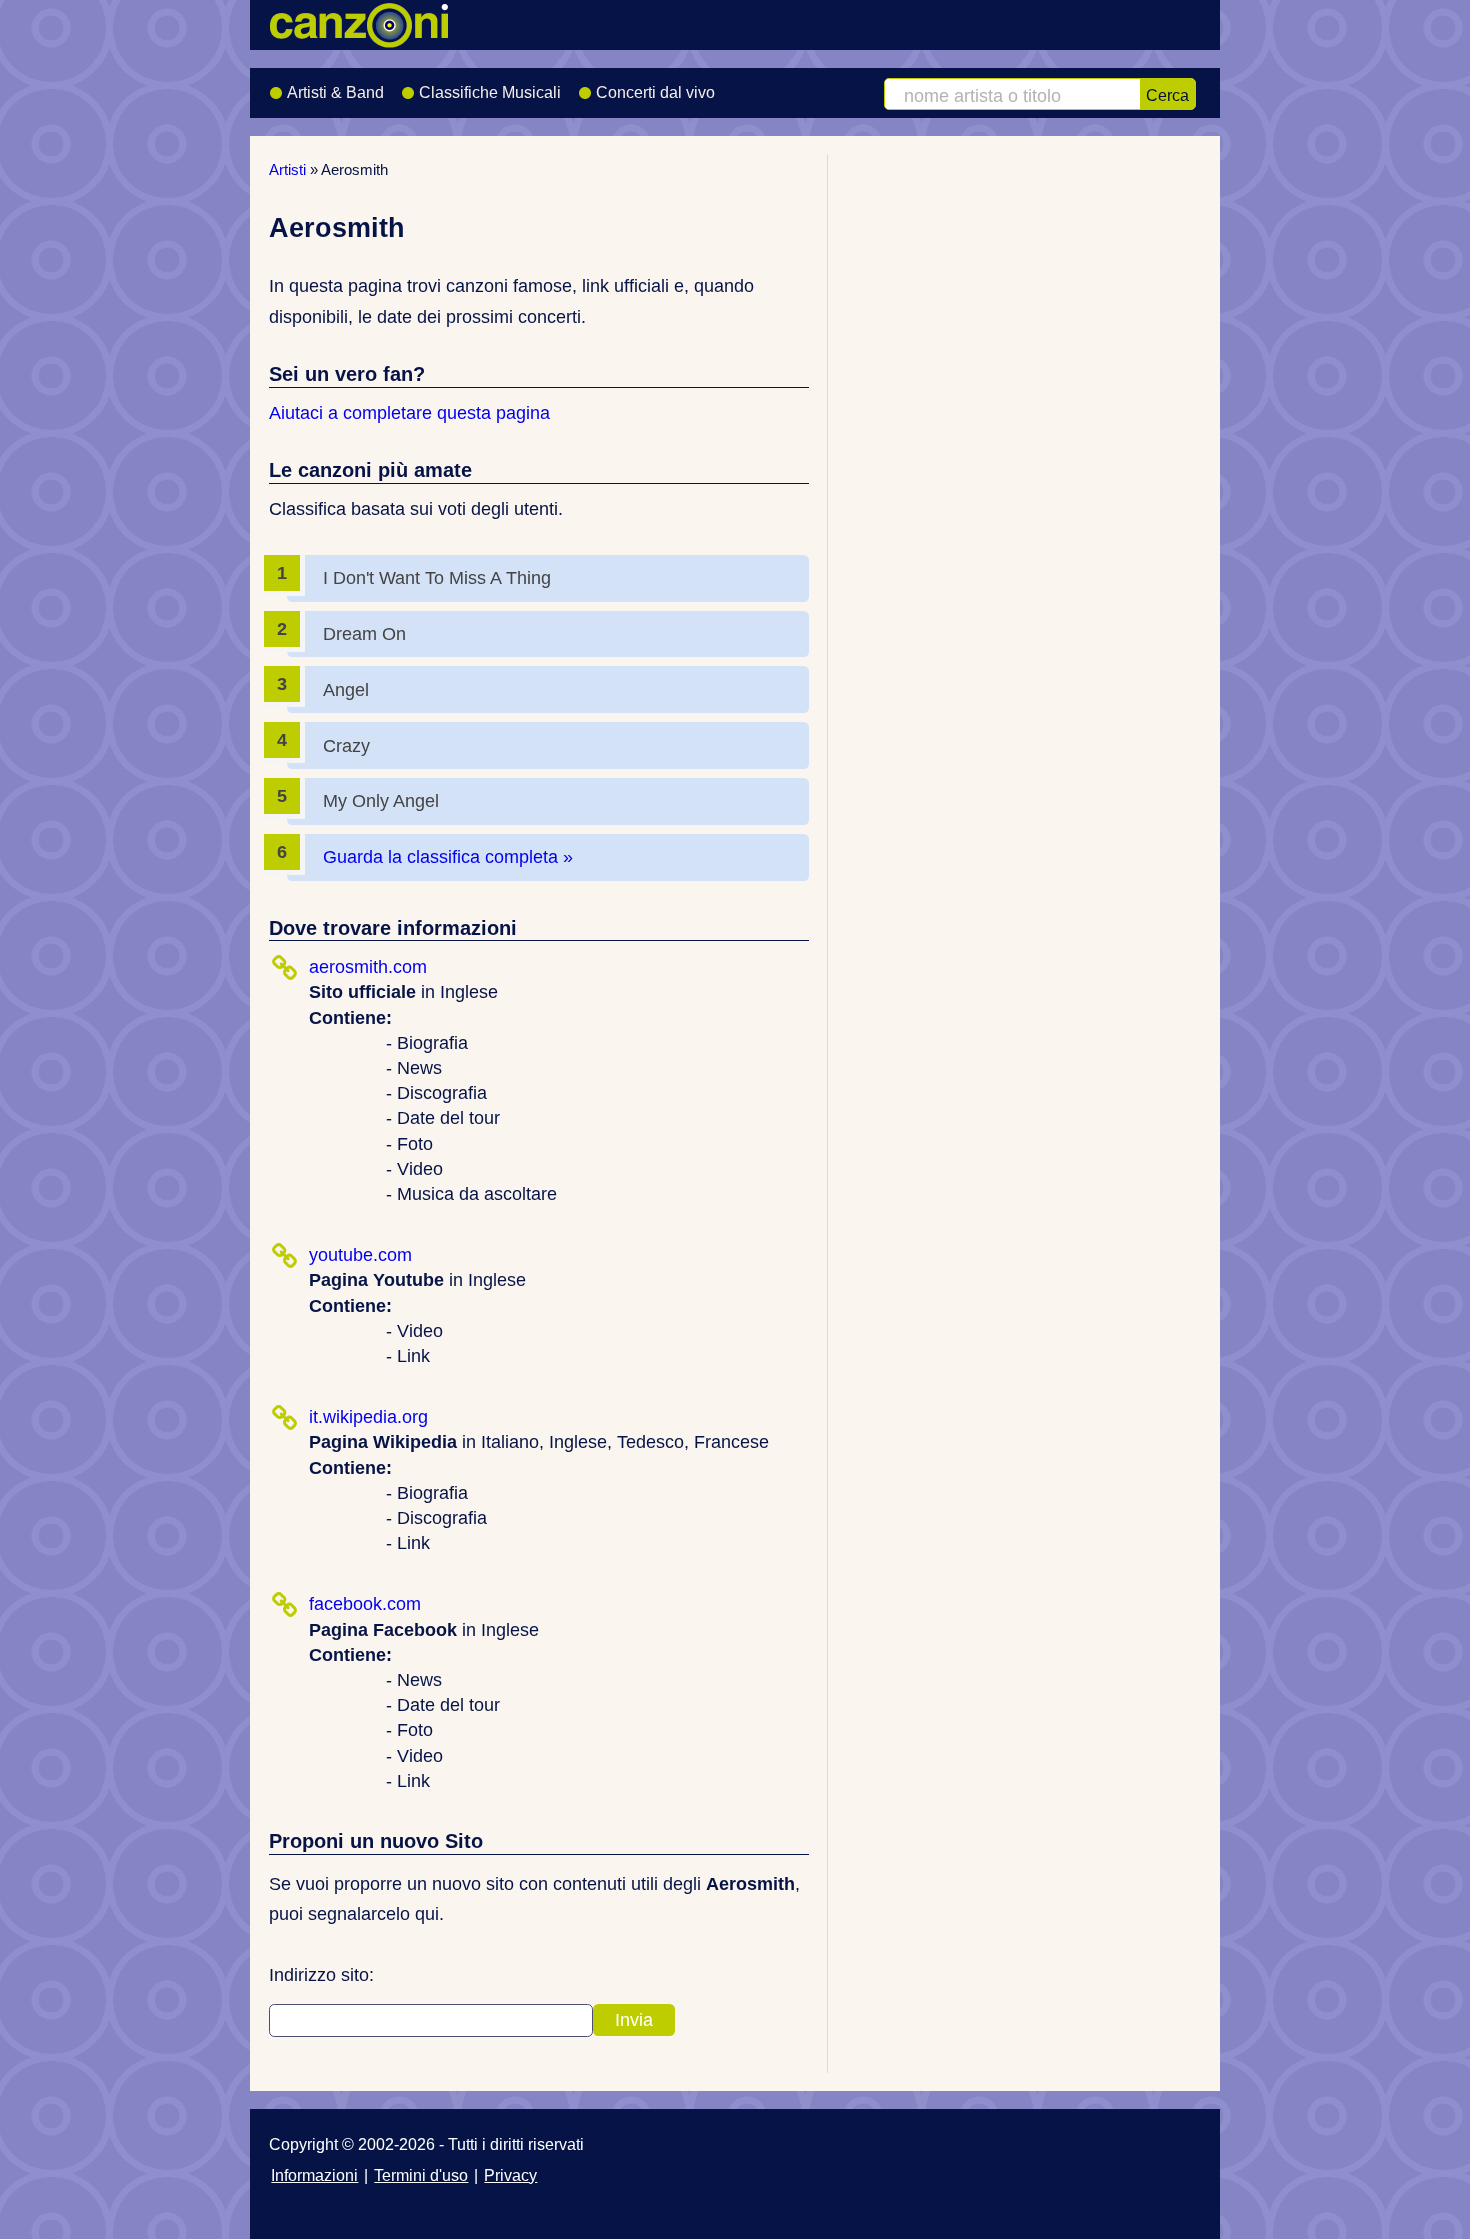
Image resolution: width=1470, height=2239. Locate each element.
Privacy (510, 2175)
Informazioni (314, 2175)
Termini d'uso (421, 2175)
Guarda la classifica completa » (448, 857)
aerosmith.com (368, 967)
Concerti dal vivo (655, 92)
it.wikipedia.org (368, 1417)
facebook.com (365, 1604)
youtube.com (360, 1255)
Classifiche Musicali (490, 92)
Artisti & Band (335, 92)
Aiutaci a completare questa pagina (409, 413)
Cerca (1167, 95)
